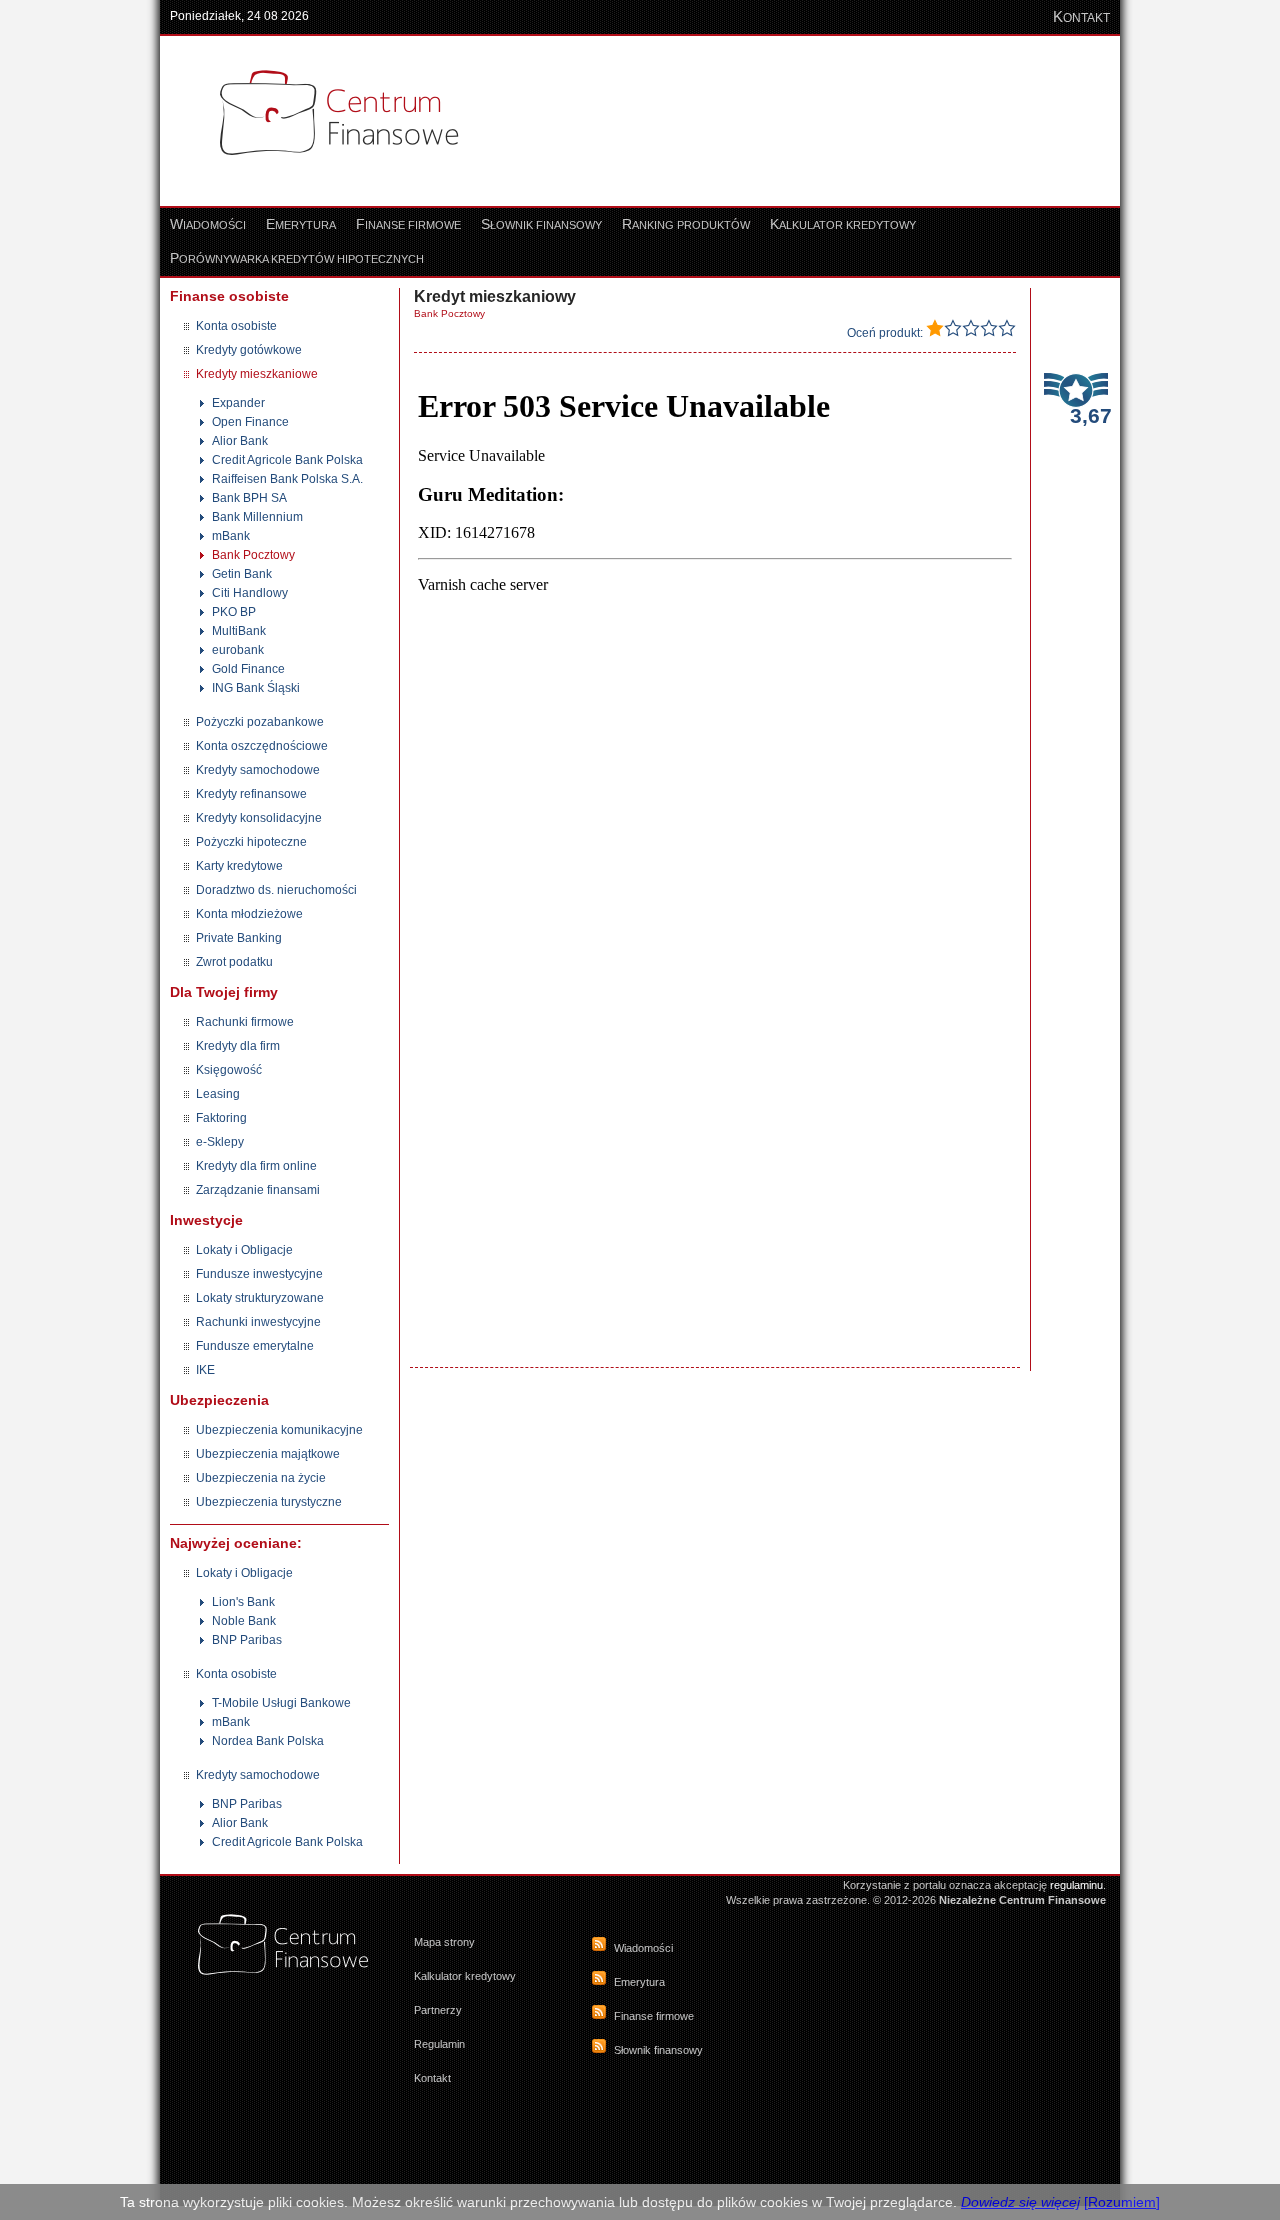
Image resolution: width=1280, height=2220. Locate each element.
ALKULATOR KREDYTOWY (843, 225)
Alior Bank (240, 441)
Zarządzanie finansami (258, 1190)
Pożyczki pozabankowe (260, 722)
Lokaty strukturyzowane (260, 1298)
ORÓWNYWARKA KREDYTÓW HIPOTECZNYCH (297, 259)
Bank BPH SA (249, 498)
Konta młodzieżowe (249, 914)
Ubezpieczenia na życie (261, 1478)
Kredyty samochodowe (258, 770)
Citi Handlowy (250, 593)
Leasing (218, 1094)
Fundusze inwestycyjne (259, 1274)
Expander (238, 403)
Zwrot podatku (234, 962)
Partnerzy (438, 2010)
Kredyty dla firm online (256, 1166)
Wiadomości (643, 1948)
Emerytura (639, 1982)
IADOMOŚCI (208, 225)
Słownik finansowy (658, 2050)
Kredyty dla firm (238, 1046)
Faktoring (221, 1118)
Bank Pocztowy (253, 555)
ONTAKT (1081, 18)
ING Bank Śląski (256, 688)
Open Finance (250, 422)
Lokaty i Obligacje (244, 1250)
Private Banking (239, 938)
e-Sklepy (220, 1142)
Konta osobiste (236, 326)
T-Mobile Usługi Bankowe (281, 1703)
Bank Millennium (257, 517)
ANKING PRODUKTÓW (686, 225)
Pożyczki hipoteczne (251, 842)
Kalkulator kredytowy (465, 1976)
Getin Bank (242, 574)
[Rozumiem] (1122, 2202)
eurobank (238, 650)
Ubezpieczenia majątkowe (268, 1454)
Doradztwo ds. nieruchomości (276, 890)
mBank (231, 536)
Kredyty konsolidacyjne (259, 818)
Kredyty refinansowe (251, 794)
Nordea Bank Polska (268, 1741)
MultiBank (239, 631)
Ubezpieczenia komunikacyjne (279, 1430)
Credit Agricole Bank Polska (287, 460)
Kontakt (432, 2078)
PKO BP (234, 612)
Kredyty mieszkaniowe (257, 374)
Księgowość (229, 1070)
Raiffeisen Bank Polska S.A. (287, 479)
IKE (205, 1370)
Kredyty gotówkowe (249, 350)
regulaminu (1076, 1885)
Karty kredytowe (239, 866)
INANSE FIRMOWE (408, 225)
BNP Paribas (247, 1640)
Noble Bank (244, 1621)
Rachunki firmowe (245, 1022)
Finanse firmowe (654, 2016)
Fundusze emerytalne (255, 1346)
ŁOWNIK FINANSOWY (541, 225)
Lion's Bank (243, 1602)
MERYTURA (301, 225)
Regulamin (439, 2044)
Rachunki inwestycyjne (258, 1322)
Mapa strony (444, 1942)
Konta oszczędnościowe (262, 746)
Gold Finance (248, 669)
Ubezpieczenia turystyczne (269, 1502)
